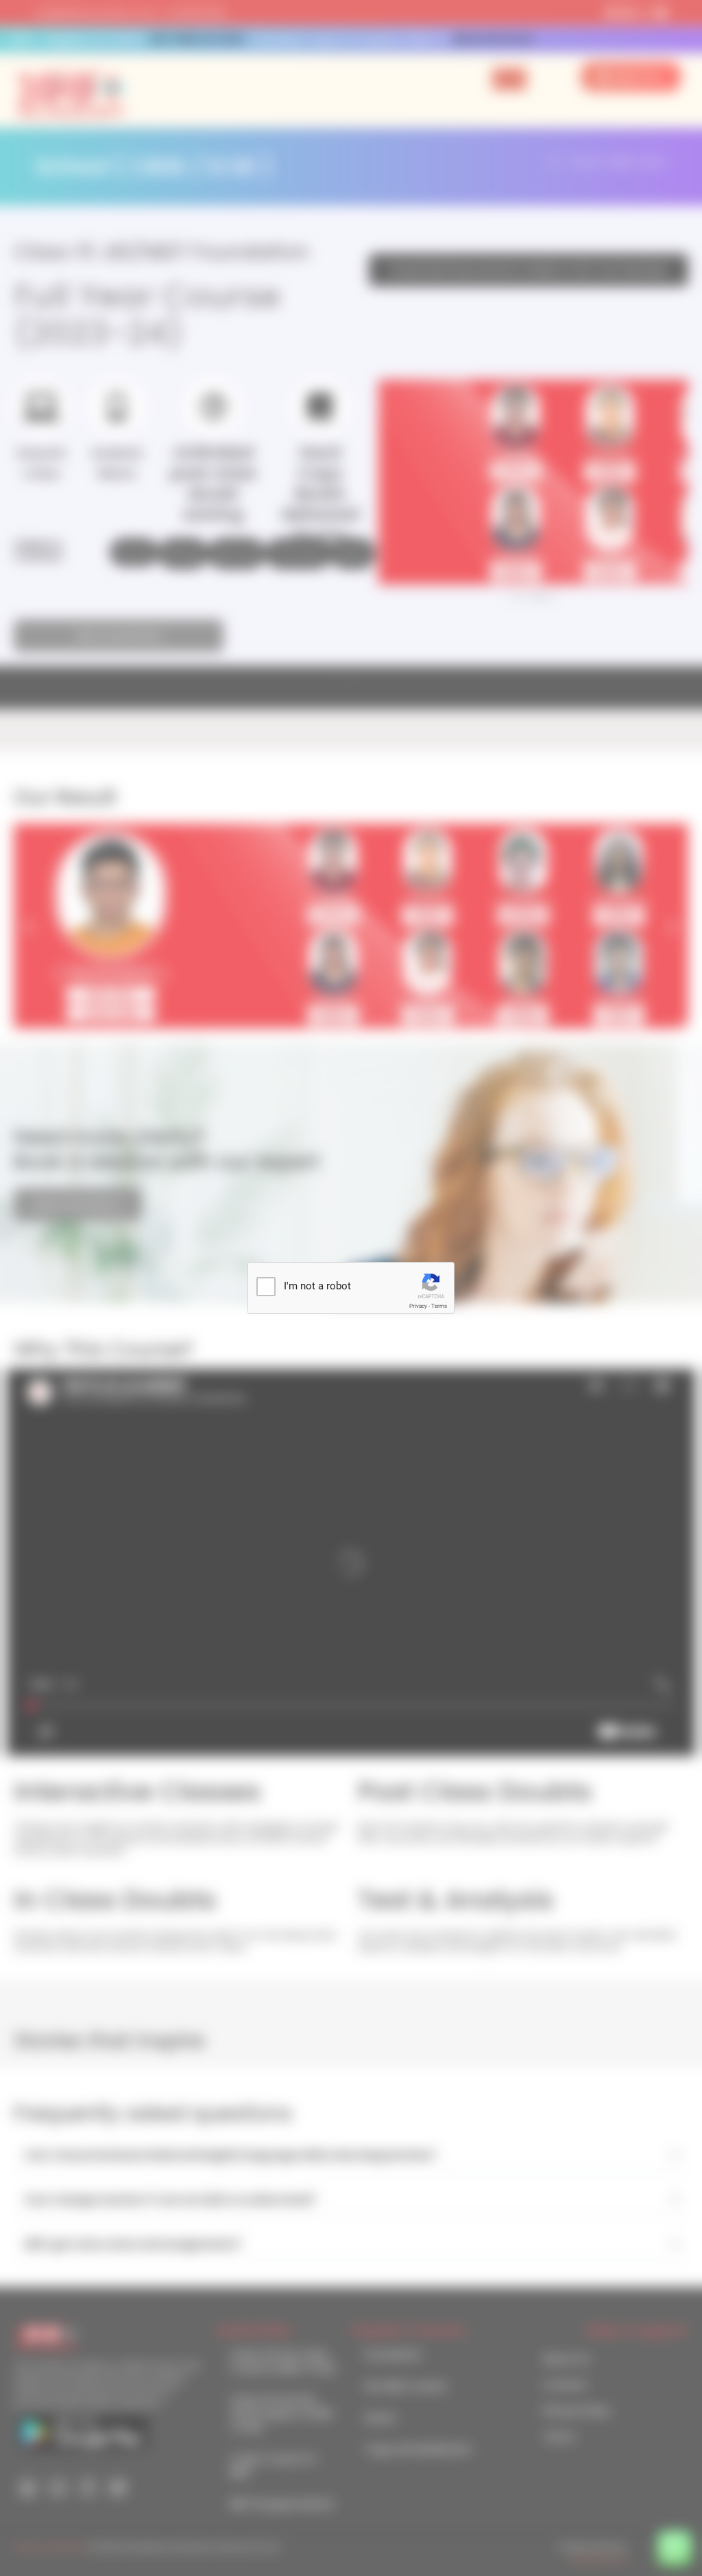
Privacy (418, 1306)
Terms (439, 1306)
